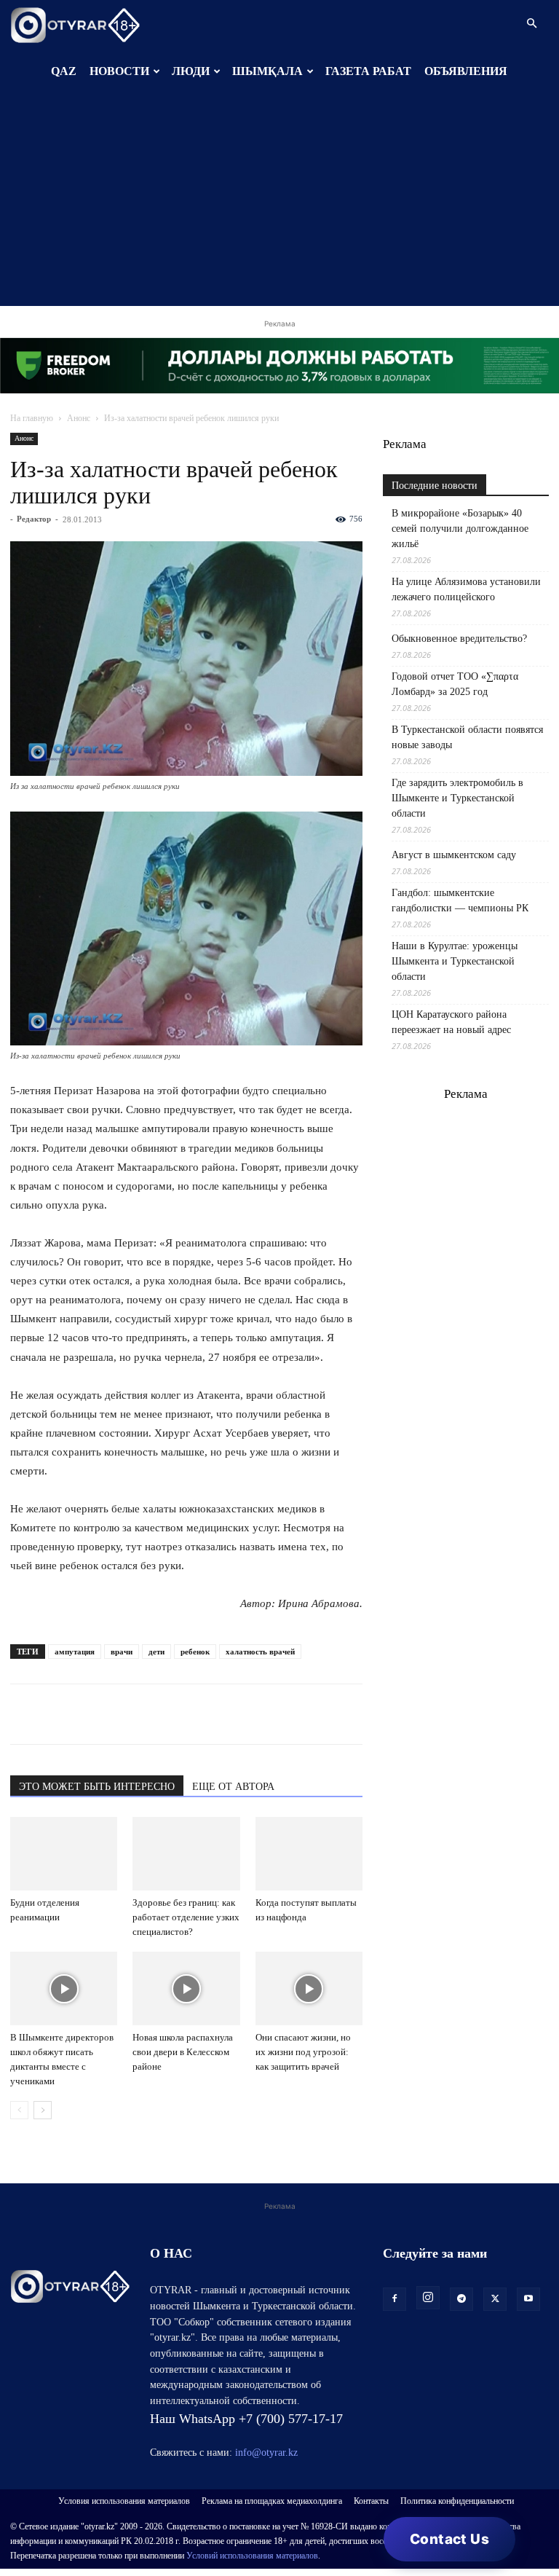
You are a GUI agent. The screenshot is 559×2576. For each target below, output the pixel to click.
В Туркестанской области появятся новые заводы (467, 737)
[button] (531, 24)
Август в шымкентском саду (454, 855)
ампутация (75, 1652)
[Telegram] (58, 1714)
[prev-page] (19, 2110)
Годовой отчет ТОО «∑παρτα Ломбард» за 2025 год (455, 684)
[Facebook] (125, 1714)
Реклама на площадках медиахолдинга (272, 2501)
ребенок (195, 1652)
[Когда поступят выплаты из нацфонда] (309, 1854)
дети (156, 1652)
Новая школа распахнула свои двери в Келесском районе (183, 2052)
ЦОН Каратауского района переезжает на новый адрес (451, 1022)
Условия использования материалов (124, 2501)
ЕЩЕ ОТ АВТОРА (233, 1787)
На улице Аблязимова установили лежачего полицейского (466, 589)
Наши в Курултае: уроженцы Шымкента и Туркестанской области (455, 961)
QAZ (64, 71)
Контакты (371, 2501)
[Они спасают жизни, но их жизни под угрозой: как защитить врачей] (309, 1988)
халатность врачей (260, 1652)
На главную (32, 418)
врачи (122, 1652)
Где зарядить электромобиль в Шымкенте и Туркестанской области (457, 798)
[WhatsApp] (25, 1714)
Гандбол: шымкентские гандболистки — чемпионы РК (460, 900)
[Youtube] (528, 2299)
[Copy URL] (192, 1714)
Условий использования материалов (252, 2556)
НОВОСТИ (119, 71)
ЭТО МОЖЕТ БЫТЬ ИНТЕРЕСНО (97, 1787)
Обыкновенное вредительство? (459, 639)
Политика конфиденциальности (457, 2501)
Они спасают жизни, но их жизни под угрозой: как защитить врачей (303, 2052)
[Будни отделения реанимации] (64, 1854)
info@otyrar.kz (266, 2453)
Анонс (79, 418)
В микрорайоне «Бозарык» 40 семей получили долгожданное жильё (460, 529)
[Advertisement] (279, 204)
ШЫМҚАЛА (267, 71)
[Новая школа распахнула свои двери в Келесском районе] (186, 1988)
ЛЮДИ (191, 71)
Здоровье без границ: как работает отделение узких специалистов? (186, 1917)
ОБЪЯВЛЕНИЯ (466, 71)
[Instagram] (428, 2298)
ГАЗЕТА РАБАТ (368, 71)
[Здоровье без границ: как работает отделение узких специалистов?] (186, 1854)
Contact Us (449, 2539)
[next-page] (43, 2110)
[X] (159, 1714)
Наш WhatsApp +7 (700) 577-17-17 (246, 2419)
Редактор (34, 519)
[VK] (92, 1714)
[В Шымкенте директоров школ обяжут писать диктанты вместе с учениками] (64, 1988)
